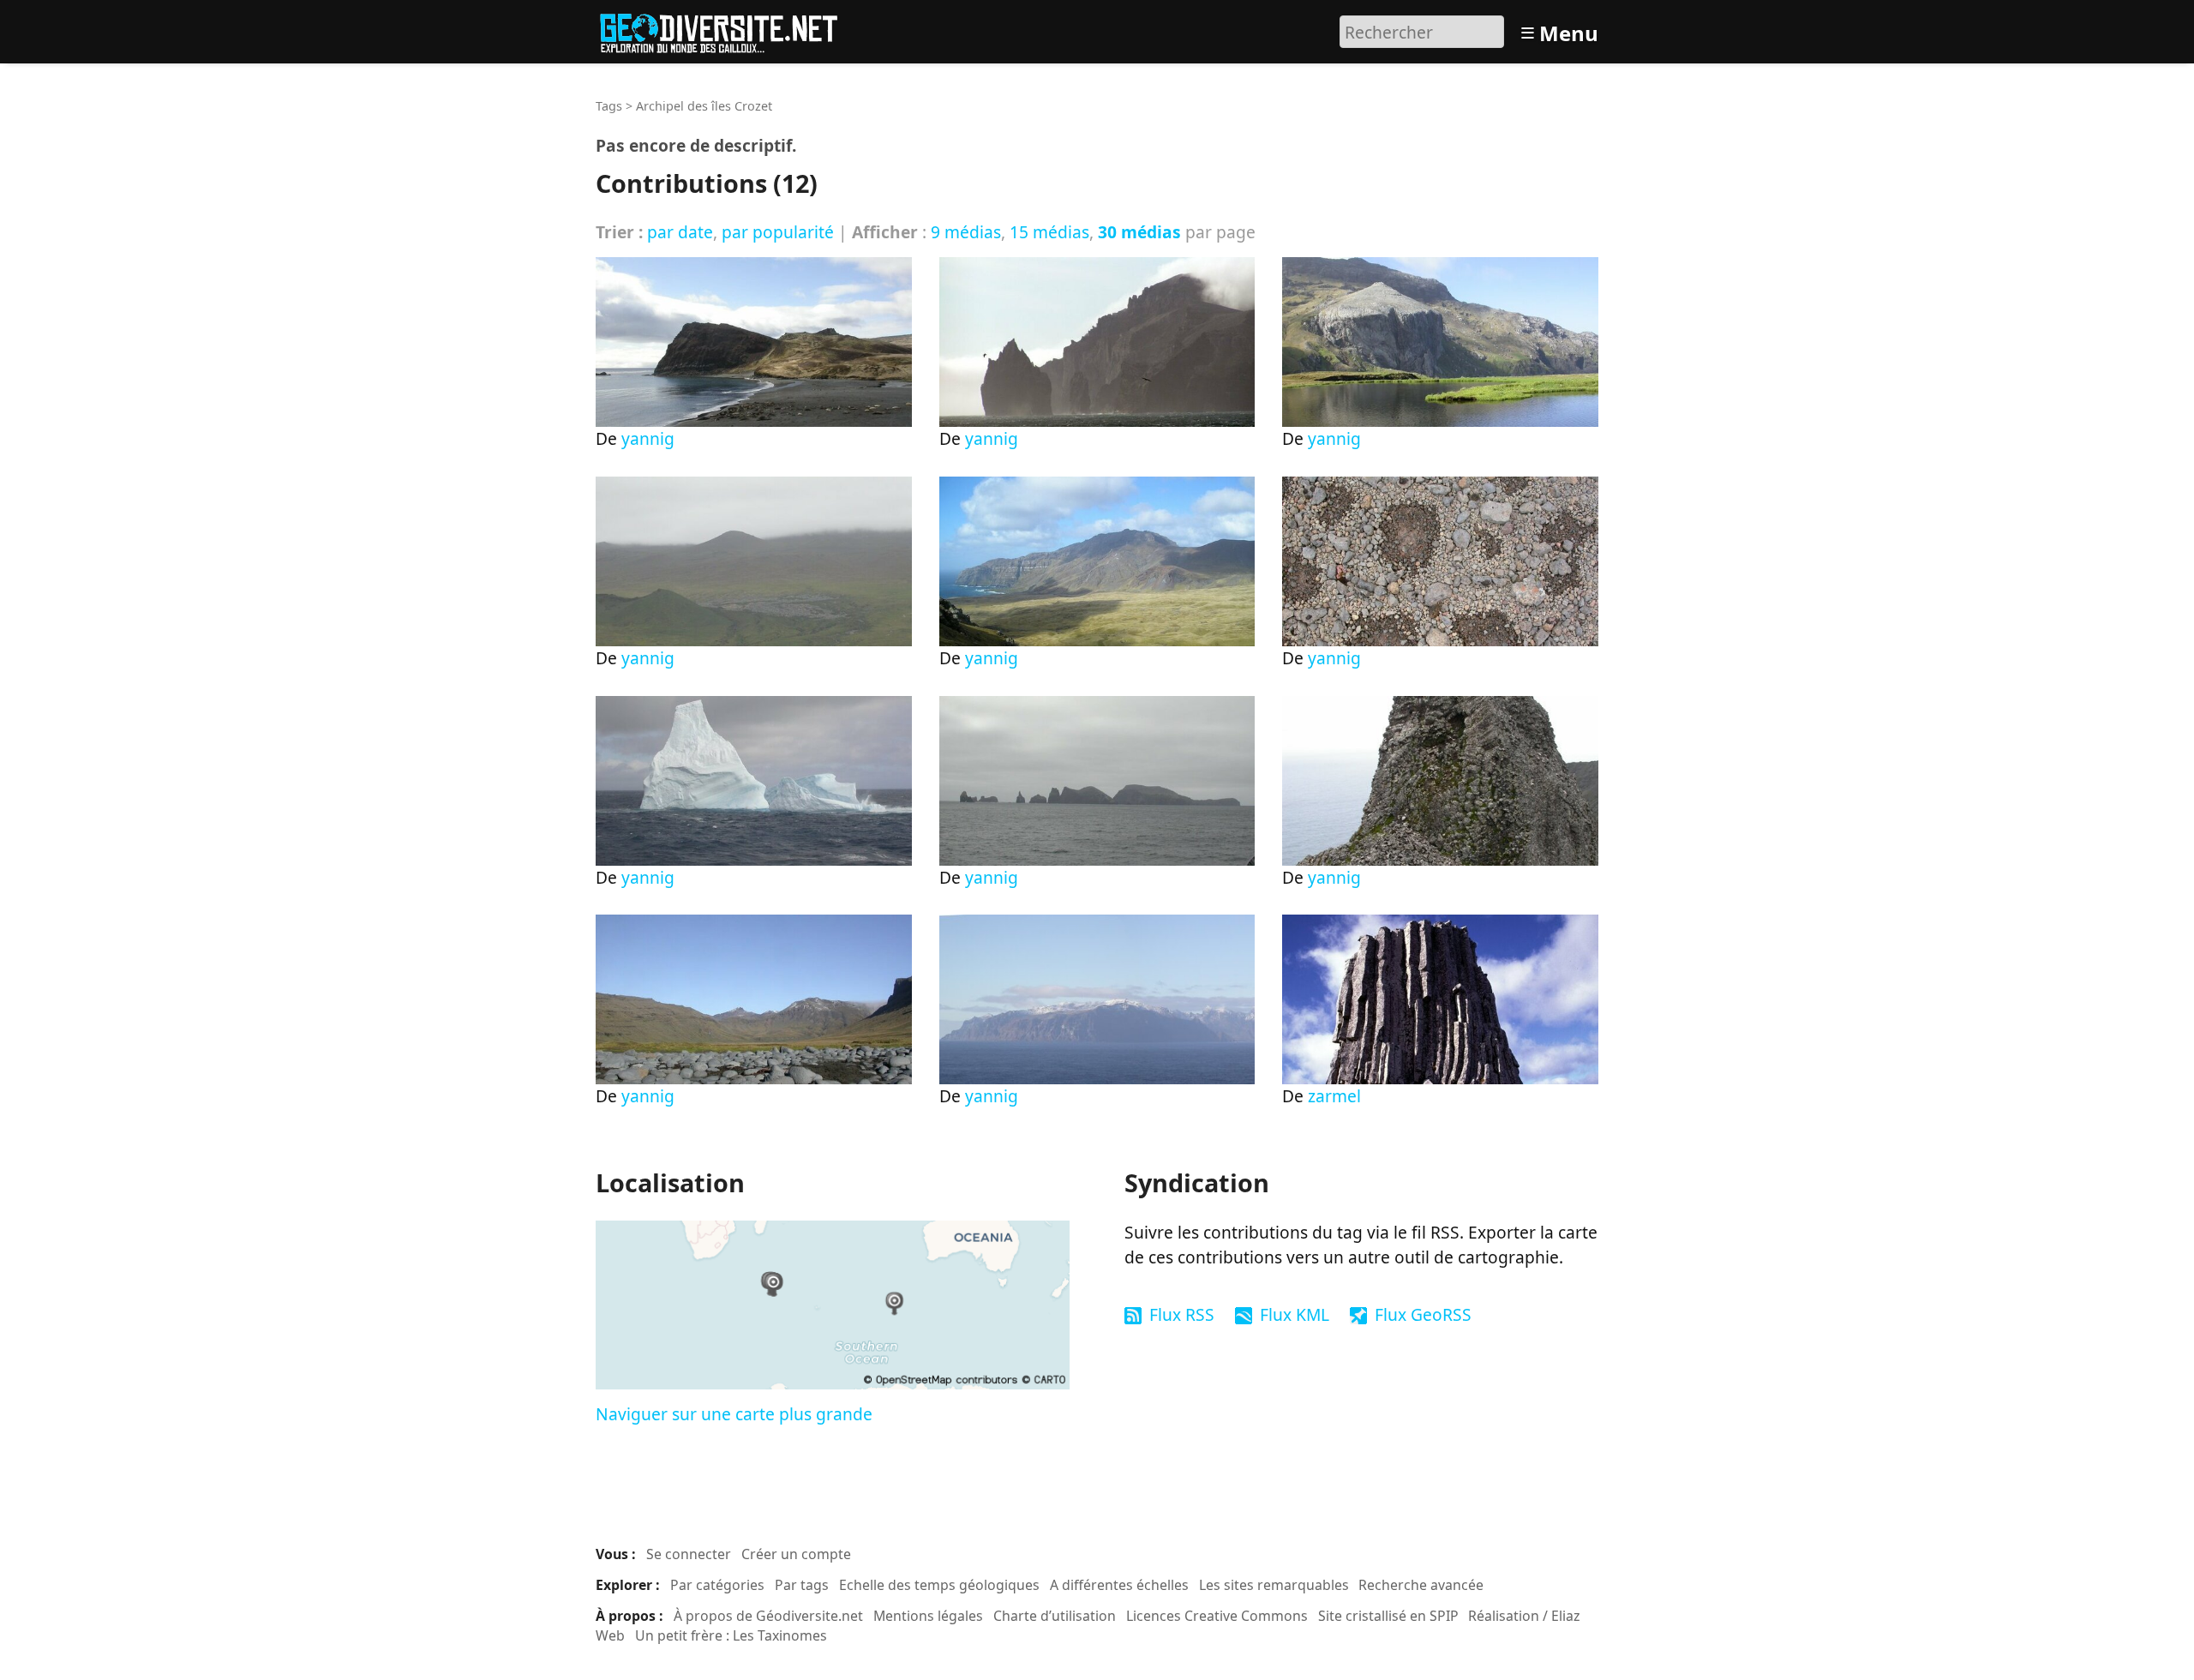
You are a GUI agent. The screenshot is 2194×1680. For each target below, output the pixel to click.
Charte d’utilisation (1055, 1616)
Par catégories (717, 1585)
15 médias (1049, 232)
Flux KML (1295, 1314)
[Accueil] (726, 30)
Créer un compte (796, 1554)
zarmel (1334, 1096)
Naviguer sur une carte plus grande (734, 1414)
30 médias (1139, 232)
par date (680, 232)
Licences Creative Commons (1217, 1616)
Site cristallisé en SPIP (1388, 1616)
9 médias (966, 232)
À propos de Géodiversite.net (768, 1616)
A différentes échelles (1119, 1585)
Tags (609, 106)
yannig (648, 438)
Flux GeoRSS (1423, 1314)
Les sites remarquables (1274, 1585)
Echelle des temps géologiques (939, 1585)
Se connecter (689, 1554)
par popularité (778, 232)
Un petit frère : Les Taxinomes (731, 1635)
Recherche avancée (1421, 1585)
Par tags (802, 1585)
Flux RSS (1182, 1314)
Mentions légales (928, 1616)
